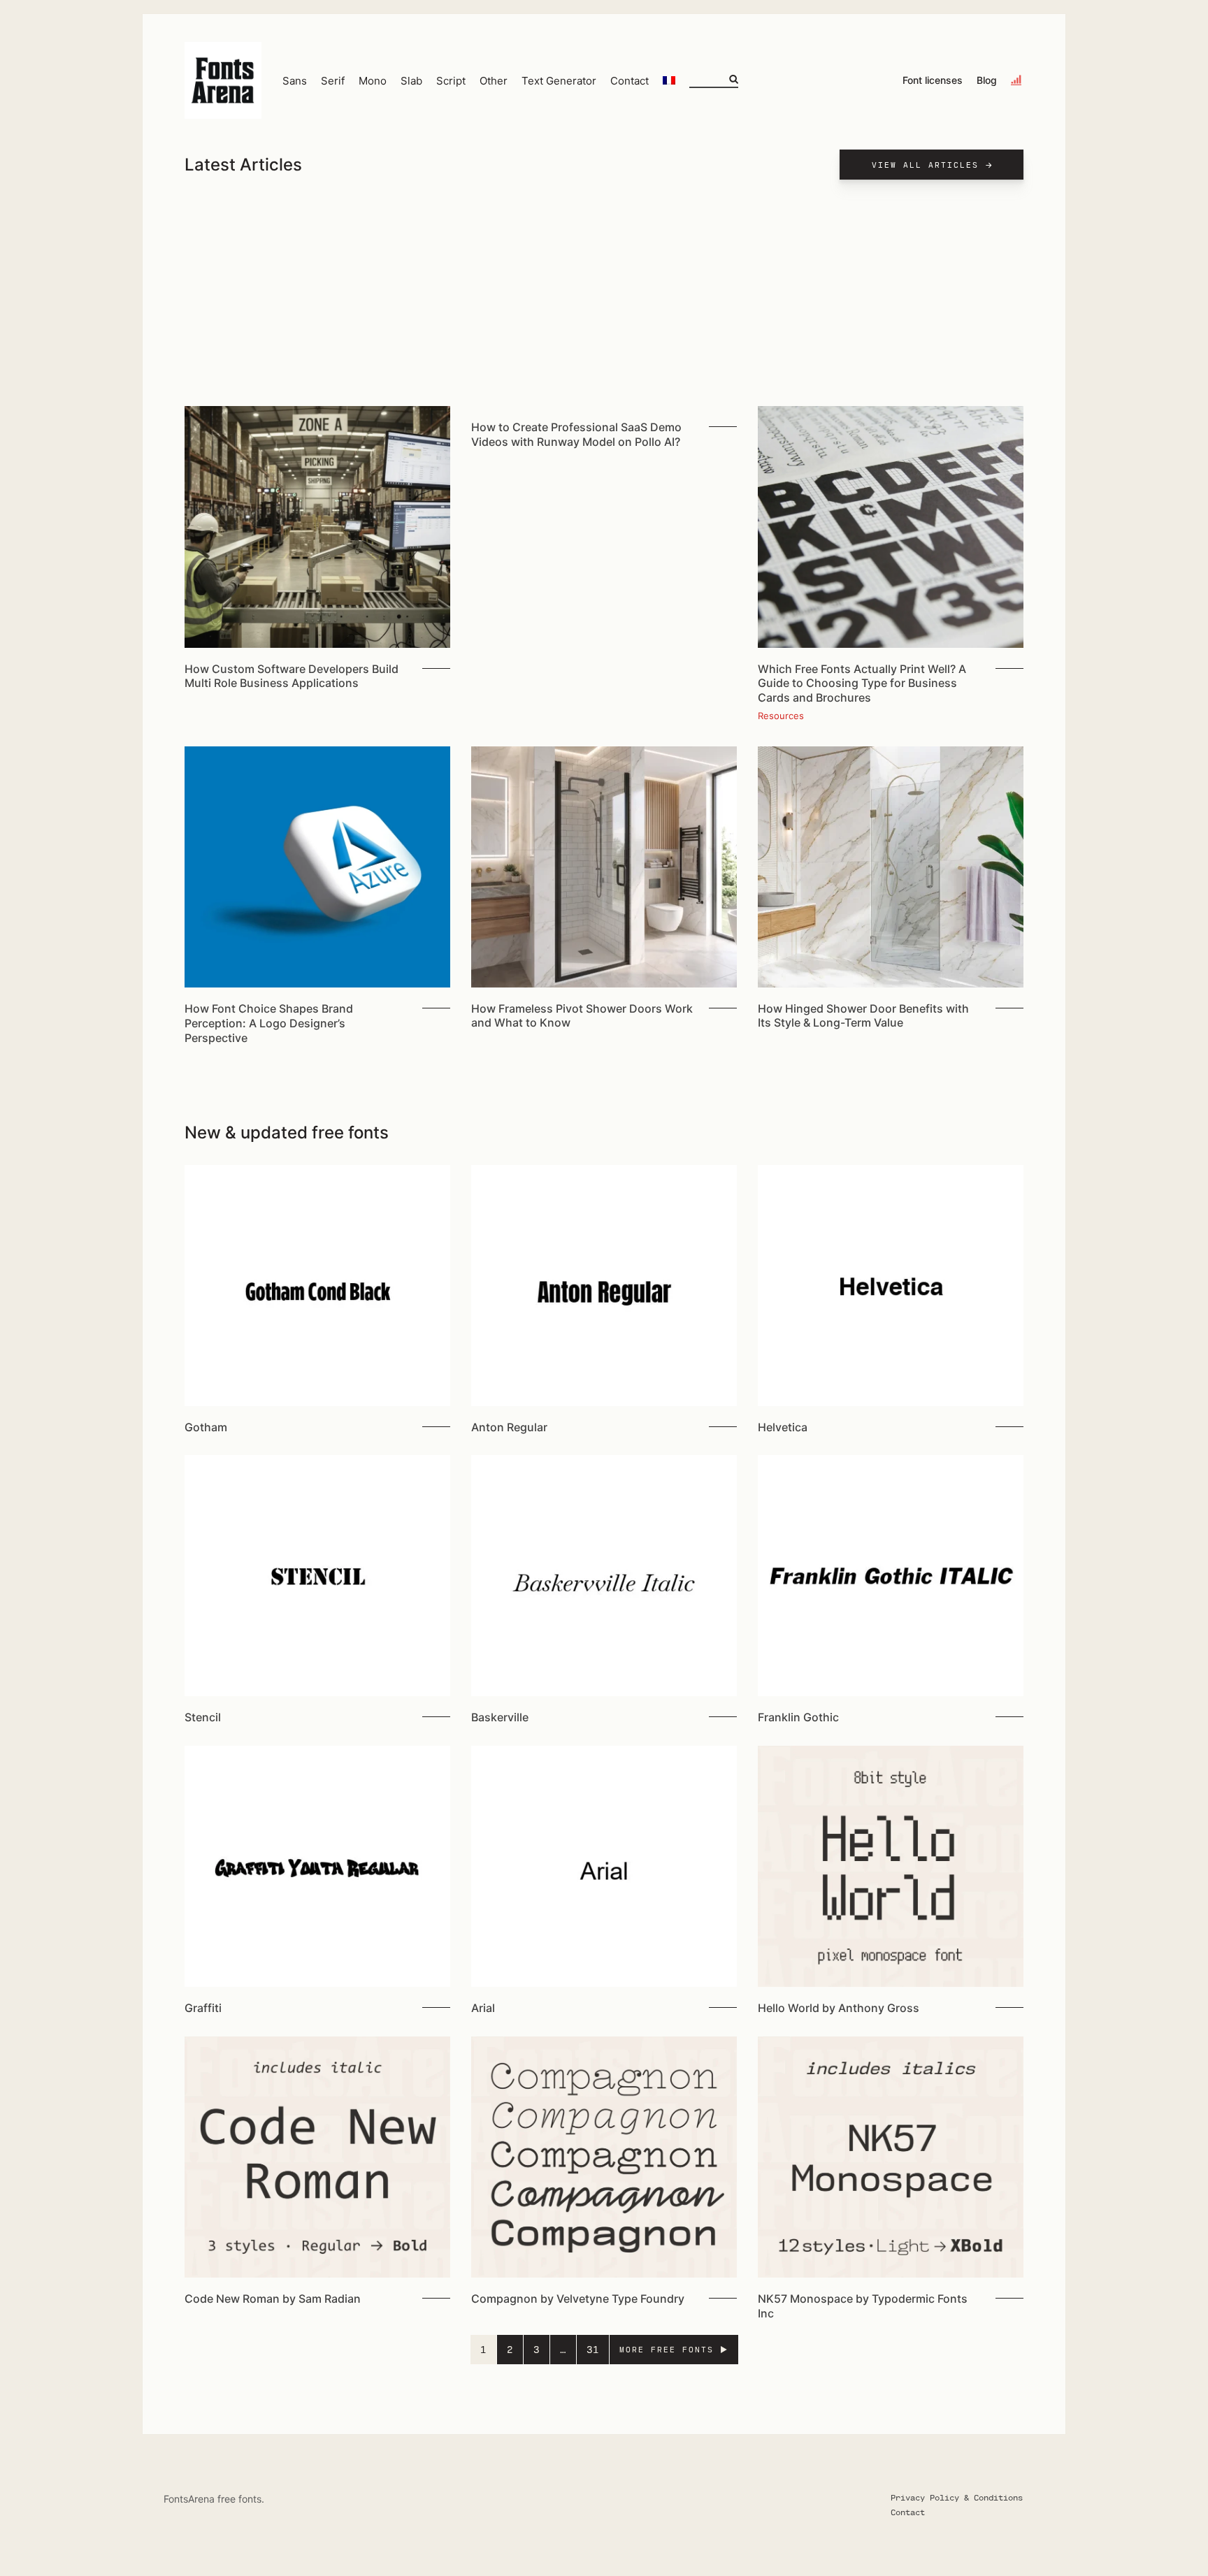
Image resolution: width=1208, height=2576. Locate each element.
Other (494, 81)
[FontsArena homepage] (223, 80)
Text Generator (559, 81)
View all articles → (933, 165)
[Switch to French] (669, 80)
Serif (333, 81)
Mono (373, 81)
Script (451, 81)
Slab (411, 81)
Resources (781, 716)
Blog (987, 80)
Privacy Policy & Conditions (957, 2497)
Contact (630, 81)
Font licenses (933, 80)
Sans (295, 81)
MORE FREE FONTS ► (674, 2349)
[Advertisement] (604, 301)
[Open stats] (1017, 80)
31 (593, 2349)
